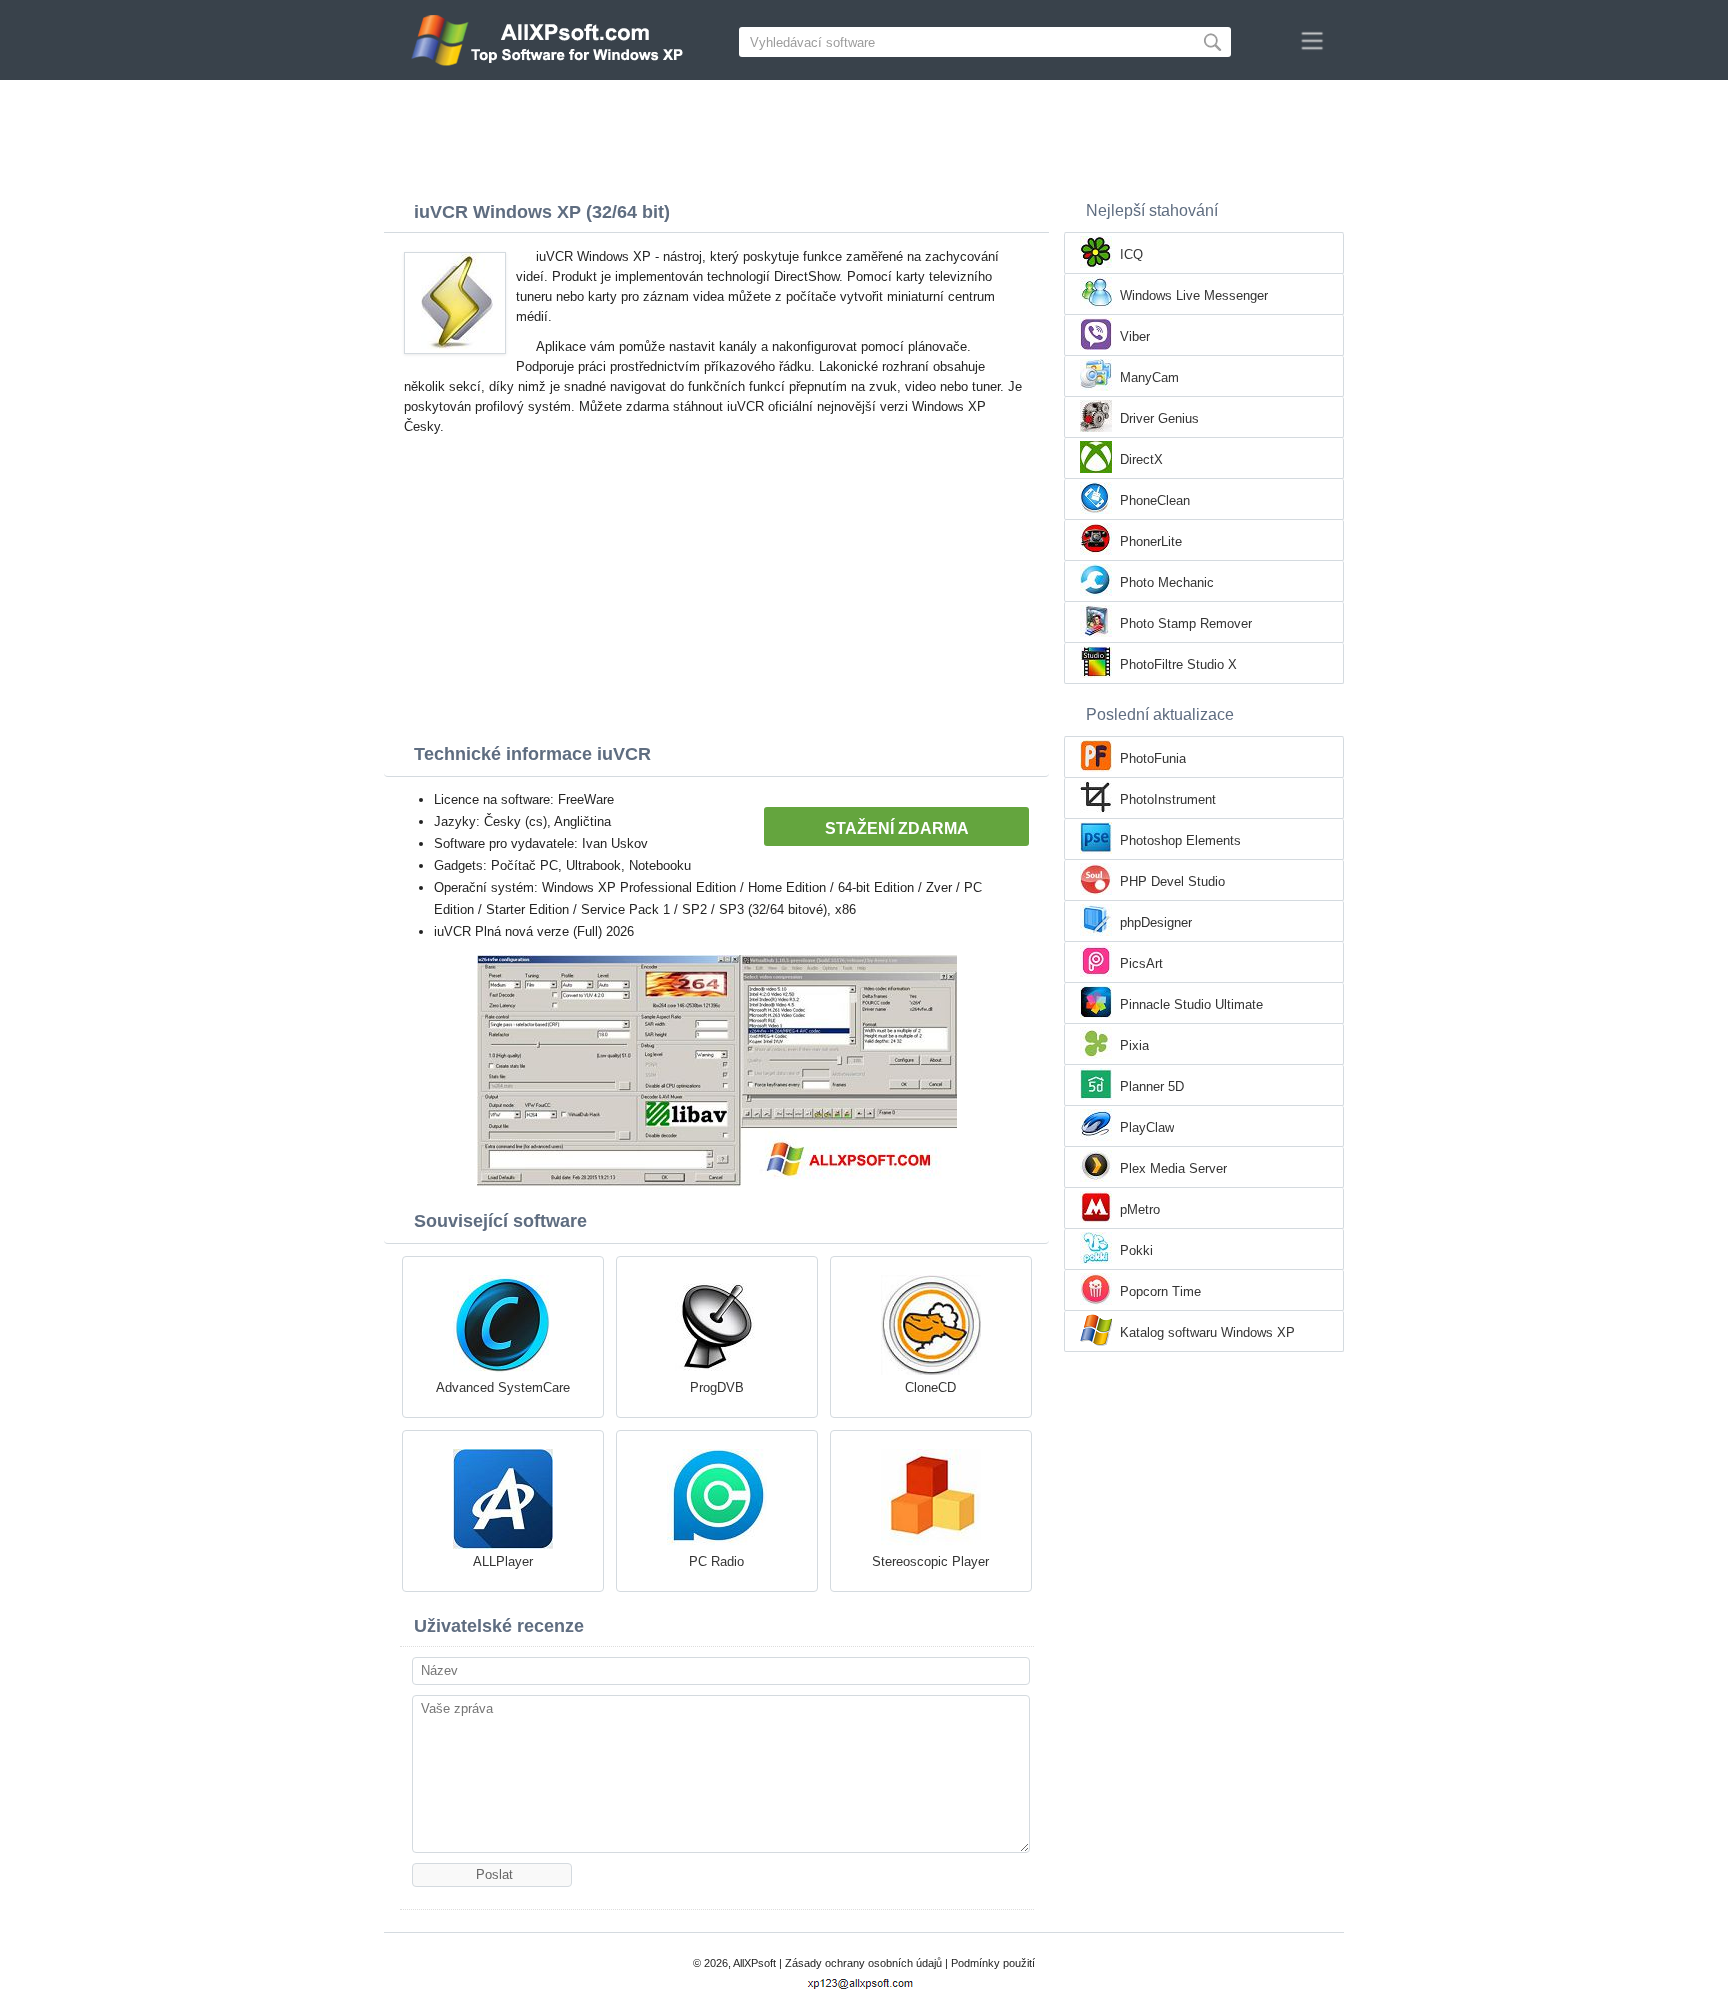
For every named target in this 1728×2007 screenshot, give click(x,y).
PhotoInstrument (1168, 799)
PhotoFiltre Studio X (1178, 664)
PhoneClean (1155, 500)
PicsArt (1141, 963)
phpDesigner (1156, 922)
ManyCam (1149, 377)
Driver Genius (1159, 418)
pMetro (1140, 1209)
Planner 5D (1152, 1086)
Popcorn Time (1160, 1291)
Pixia (1134, 1045)
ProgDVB (717, 1387)
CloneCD (930, 1387)
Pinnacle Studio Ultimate (1191, 1004)
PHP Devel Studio (1172, 881)
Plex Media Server (1173, 1168)
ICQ (1131, 254)
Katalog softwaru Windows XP (1207, 1332)
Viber (1135, 336)
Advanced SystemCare (503, 1387)
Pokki (1136, 1250)
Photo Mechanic (1167, 582)
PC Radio (716, 1561)
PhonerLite (1151, 541)
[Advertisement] (864, 135)
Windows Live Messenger (1194, 295)
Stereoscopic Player (930, 1561)
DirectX (1141, 459)
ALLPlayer (503, 1561)
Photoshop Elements (1180, 840)
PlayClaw (1147, 1127)
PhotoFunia (1153, 758)
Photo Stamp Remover (1186, 623)
